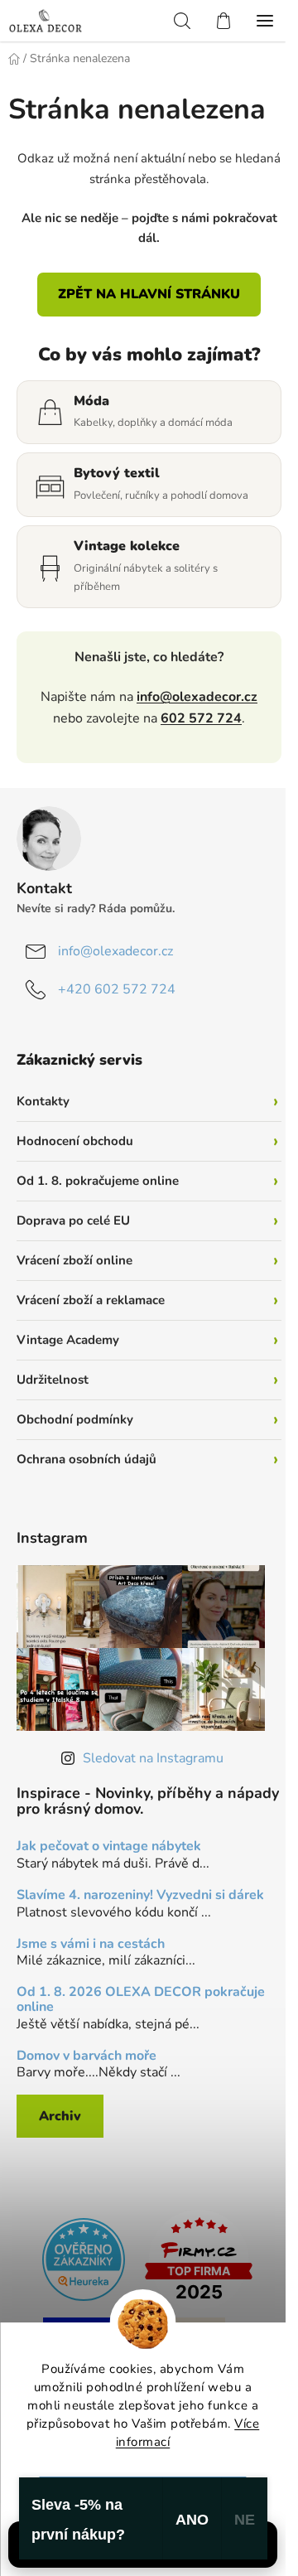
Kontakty (43, 1101)
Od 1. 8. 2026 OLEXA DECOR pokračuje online (141, 2000)
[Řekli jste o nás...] (84, 2258)
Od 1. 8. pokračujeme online (98, 1181)
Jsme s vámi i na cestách (91, 1945)
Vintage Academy (68, 1340)
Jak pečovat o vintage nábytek (109, 1847)
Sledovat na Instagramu (153, 1758)
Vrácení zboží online (74, 1260)
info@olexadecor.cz (197, 697)
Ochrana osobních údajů (87, 1459)
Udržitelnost (53, 1380)
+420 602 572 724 (117, 989)
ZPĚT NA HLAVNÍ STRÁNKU (149, 294)
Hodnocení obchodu (75, 1141)
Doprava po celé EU (73, 1220)
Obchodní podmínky (75, 1419)
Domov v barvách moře (87, 2056)
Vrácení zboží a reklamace (91, 1300)
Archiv (60, 2116)
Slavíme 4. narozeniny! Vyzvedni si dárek (140, 1896)
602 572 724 (201, 718)
